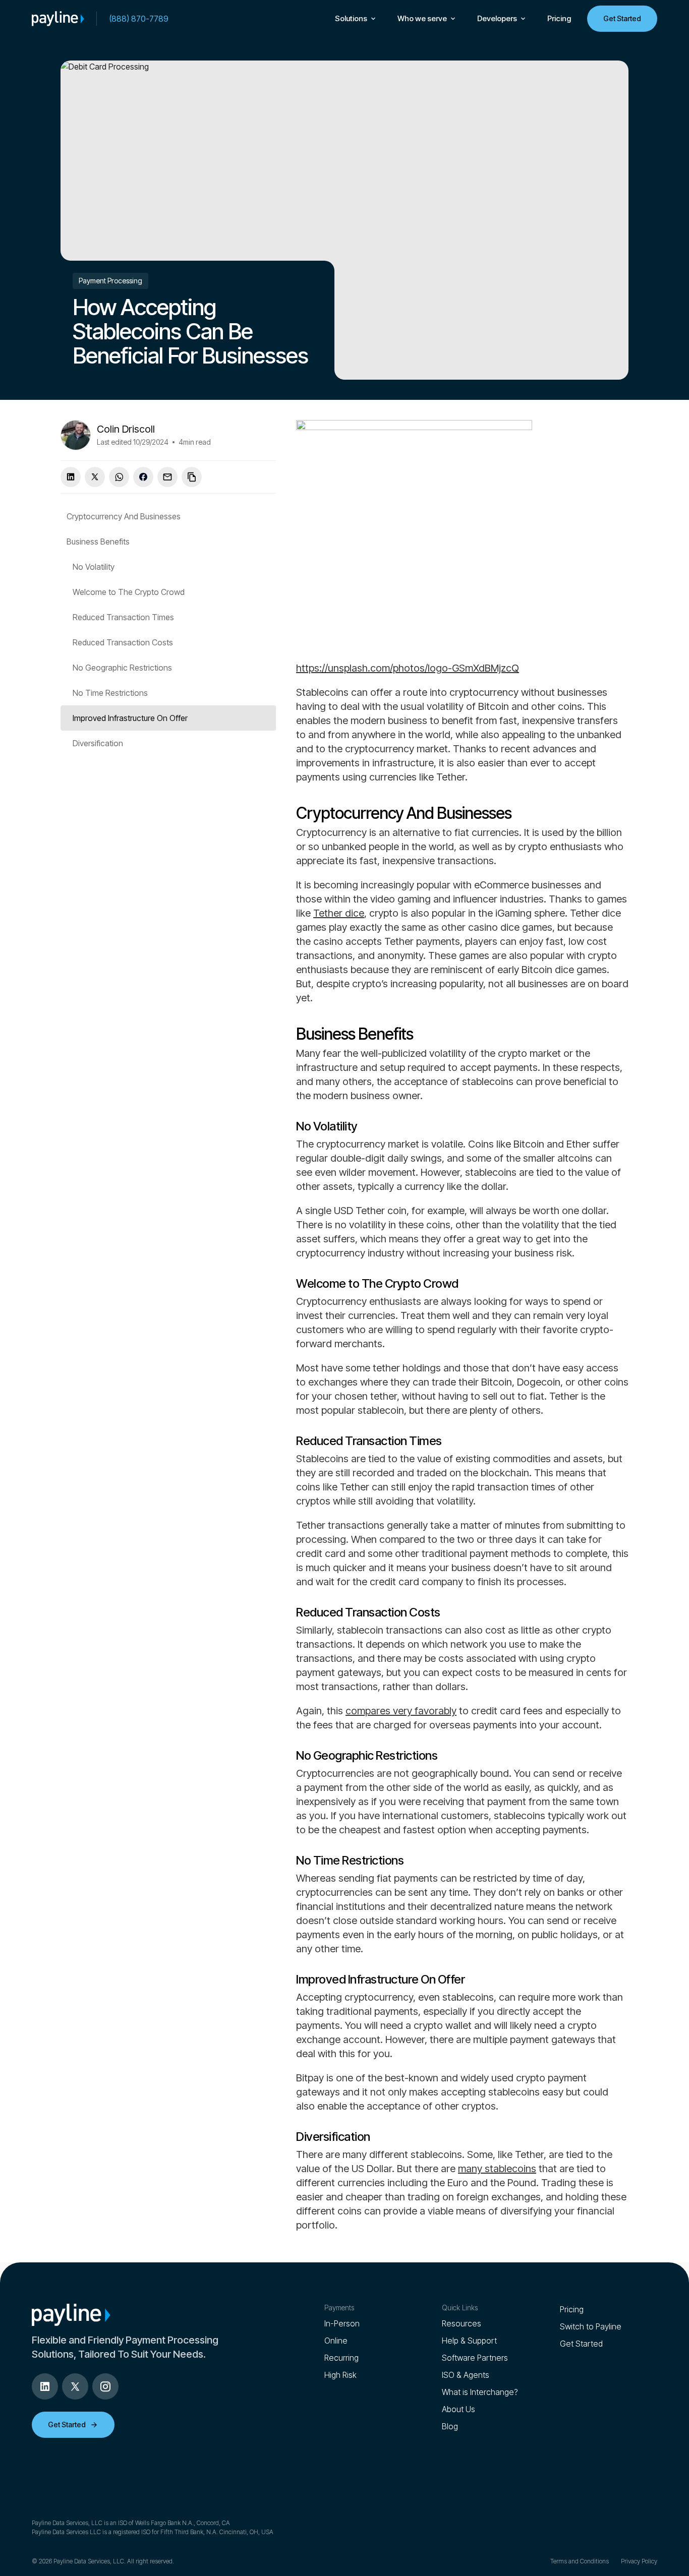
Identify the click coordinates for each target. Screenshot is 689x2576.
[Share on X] (95, 477)
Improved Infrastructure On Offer (130, 718)
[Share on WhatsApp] (119, 477)
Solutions (351, 18)
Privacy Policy (639, 2561)
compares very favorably (401, 1711)
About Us (458, 2409)
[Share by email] (167, 477)
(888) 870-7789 (139, 19)
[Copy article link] (192, 477)
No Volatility (94, 567)
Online (336, 2341)
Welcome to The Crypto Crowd (129, 592)
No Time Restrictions (110, 693)
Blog (450, 2426)
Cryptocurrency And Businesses (124, 516)
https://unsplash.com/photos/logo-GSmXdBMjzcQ (408, 668)
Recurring (341, 2358)
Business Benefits (98, 542)
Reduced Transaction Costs (123, 642)
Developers (497, 18)
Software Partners (475, 2358)
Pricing (559, 18)
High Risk (340, 2375)
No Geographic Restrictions (122, 668)
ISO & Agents (466, 2375)
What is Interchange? (480, 2392)
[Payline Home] (58, 19)
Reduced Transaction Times (123, 617)
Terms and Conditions (580, 2561)
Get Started (622, 18)
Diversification (98, 743)
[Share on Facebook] (143, 477)
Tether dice (339, 913)
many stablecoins (497, 2169)
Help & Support (469, 2341)
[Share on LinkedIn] (71, 477)
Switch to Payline (591, 2326)
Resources (462, 2323)
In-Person (342, 2323)
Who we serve (422, 18)
